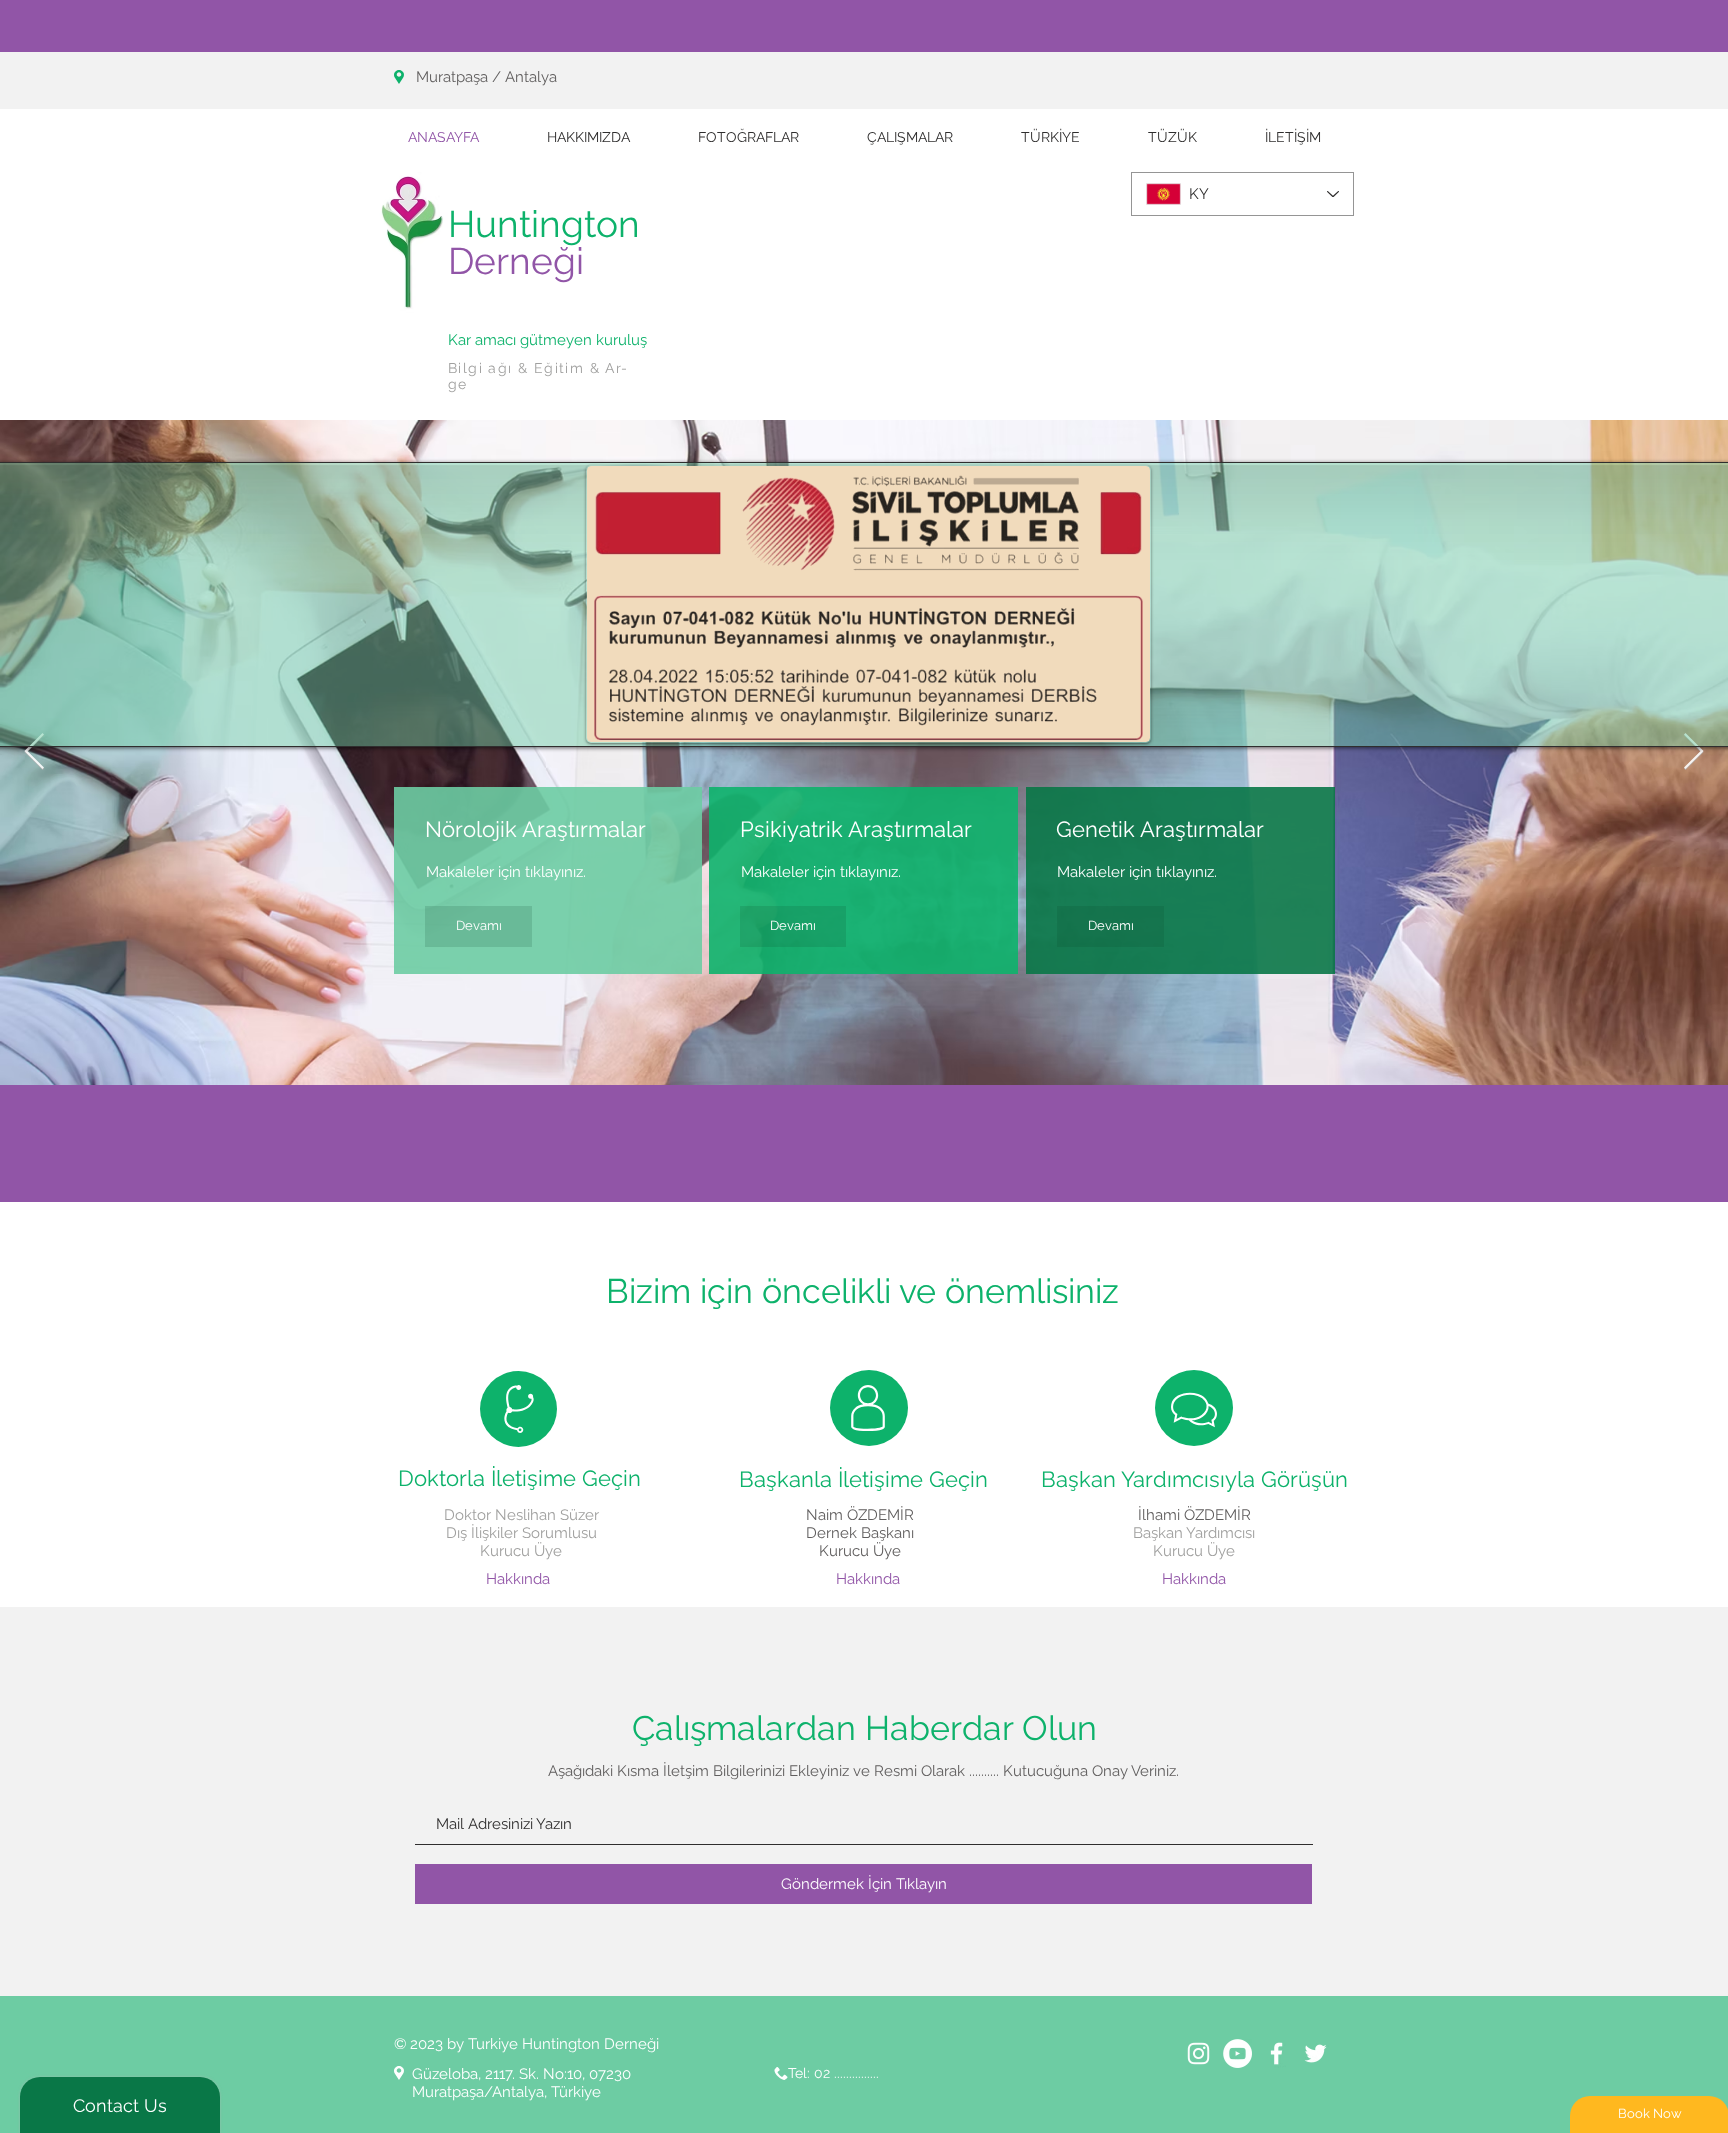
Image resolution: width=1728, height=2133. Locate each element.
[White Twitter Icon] (1315, 2053)
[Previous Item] (34, 752)
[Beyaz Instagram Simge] (1198, 2053)
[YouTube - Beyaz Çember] (1237, 2053)
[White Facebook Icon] (1276, 2053)
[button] (910, 137)
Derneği (516, 261)
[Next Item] (1693, 752)
